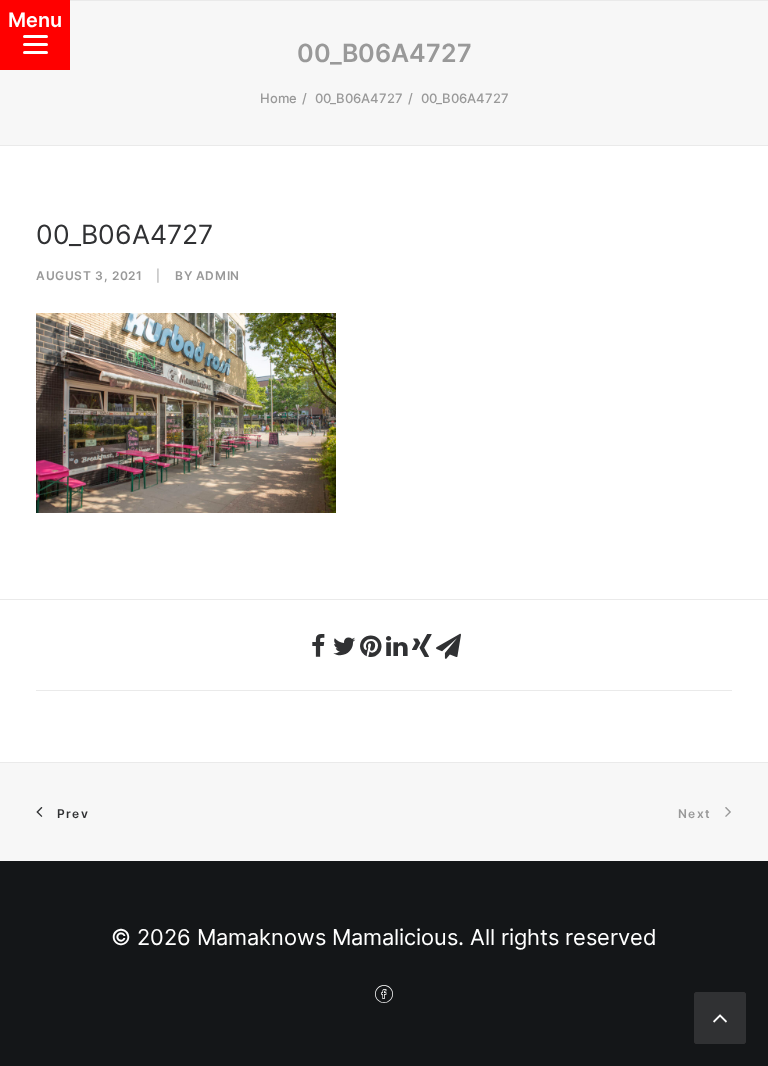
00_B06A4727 (359, 98)
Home (278, 98)
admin (218, 275)
